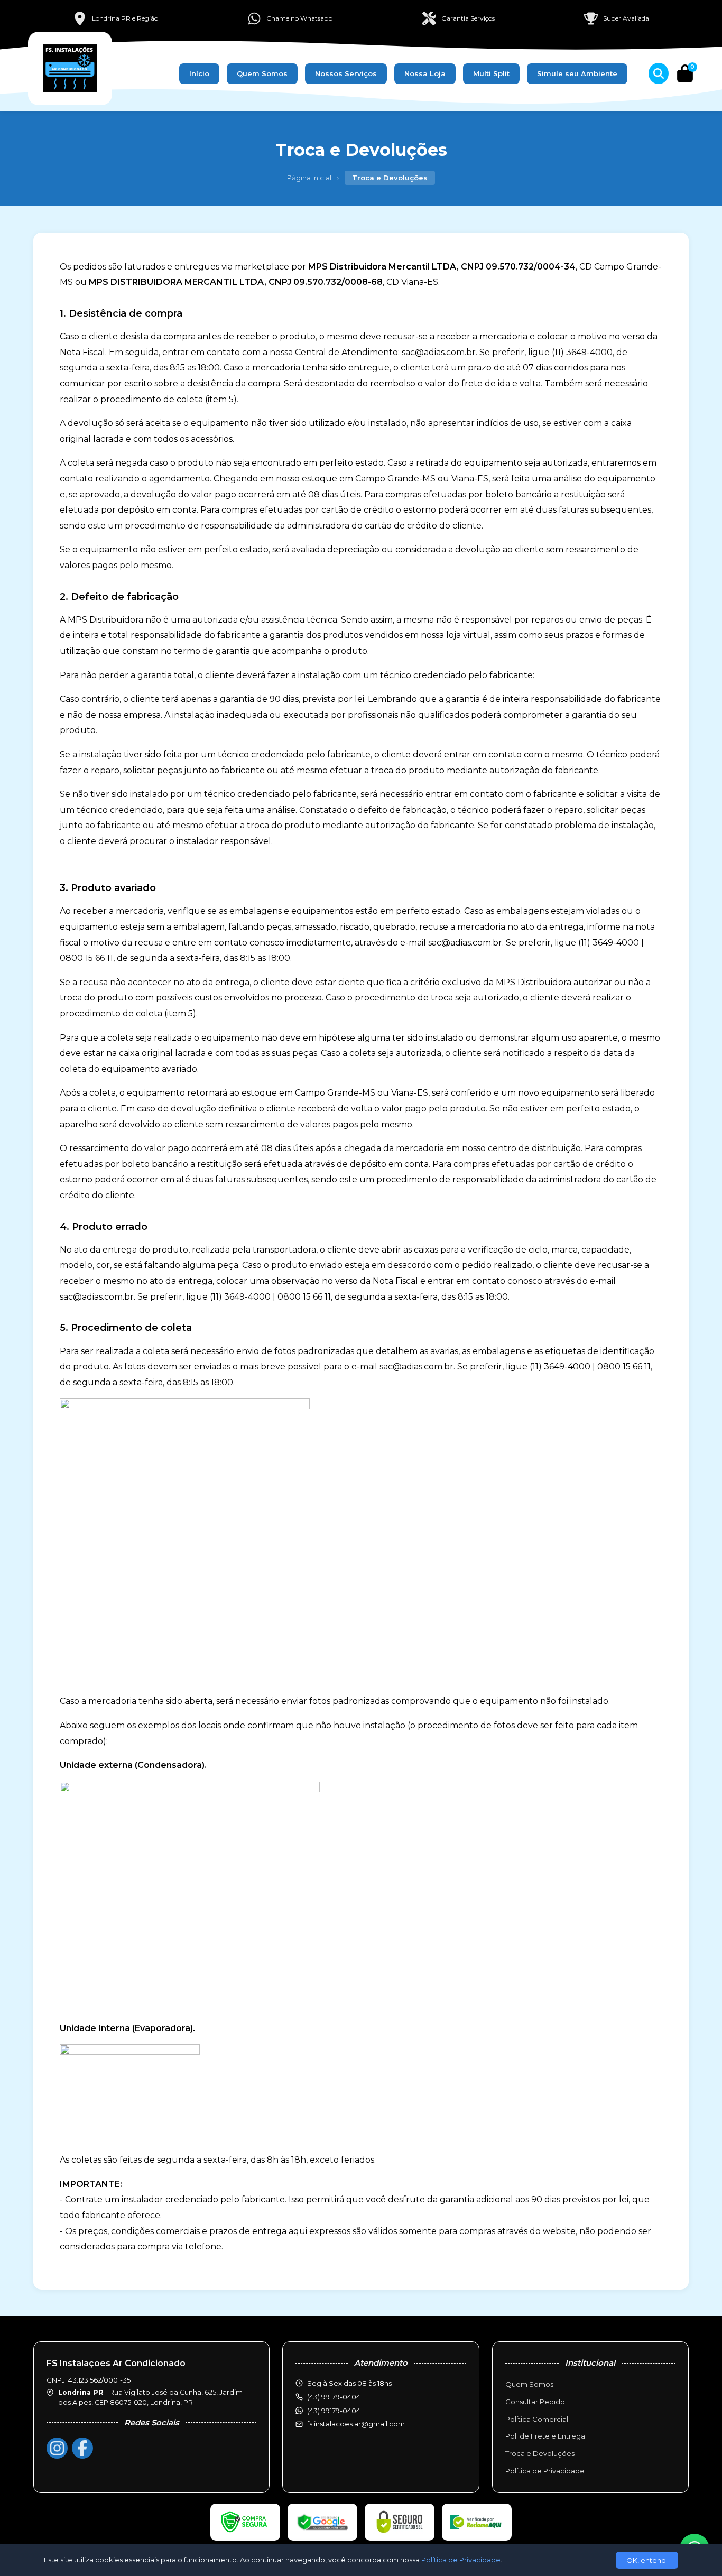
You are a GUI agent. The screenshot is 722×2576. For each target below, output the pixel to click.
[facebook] (82, 2448)
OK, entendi (647, 2560)
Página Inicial (309, 178)
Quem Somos (262, 73)
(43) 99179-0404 (334, 2411)
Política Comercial (537, 2419)
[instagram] (57, 2448)
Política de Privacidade (545, 2471)
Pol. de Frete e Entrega (545, 2436)
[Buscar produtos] (659, 73)
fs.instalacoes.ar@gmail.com (356, 2424)
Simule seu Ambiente (577, 73)
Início (199, 73)
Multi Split (491, 73)
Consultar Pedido (535, 2402)
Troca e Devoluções (540, 2453)
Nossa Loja (425, 73)
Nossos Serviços (346, 73)
